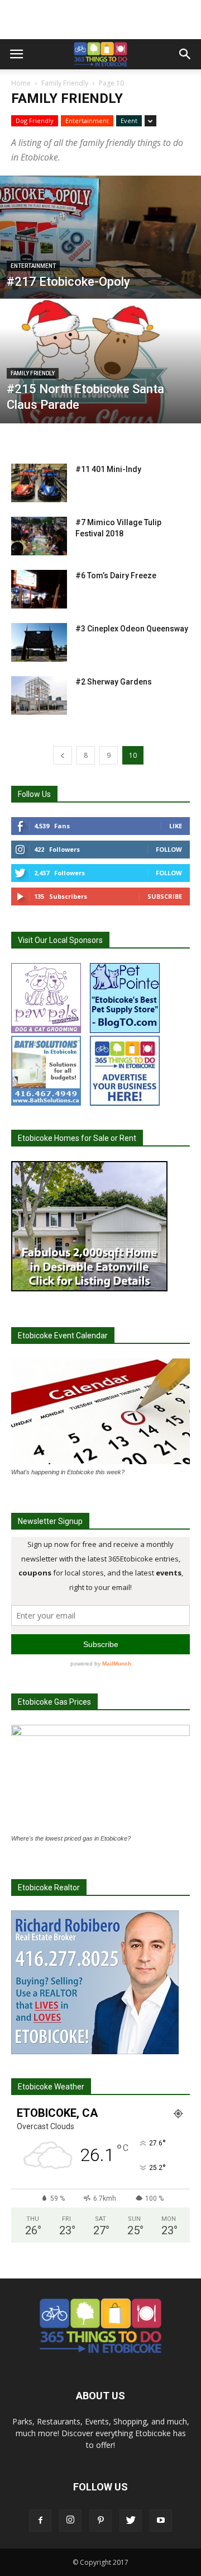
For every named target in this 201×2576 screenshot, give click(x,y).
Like (176, 826)
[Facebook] (40, 2521)
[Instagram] (70, 2521)
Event (129, 121)
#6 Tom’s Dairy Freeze (116, 575)
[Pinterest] (100, 2521)
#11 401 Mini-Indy (108, 469)
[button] (185, 54)
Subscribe (165, 896)
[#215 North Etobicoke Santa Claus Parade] (100, 387)
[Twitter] (131, 2521)
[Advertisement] (100, 20)
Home (21, 83)
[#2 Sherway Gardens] (39, 695)
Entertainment (87, 121)
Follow (169, 849)
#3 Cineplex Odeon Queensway (132, 629)
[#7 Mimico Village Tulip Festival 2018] (39, 536)
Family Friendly (65, 83)
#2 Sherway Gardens (114, 682)
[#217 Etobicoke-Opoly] (100, 263)
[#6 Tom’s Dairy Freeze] (39, 589)
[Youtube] (161, 2521)
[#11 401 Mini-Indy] (39, 483)
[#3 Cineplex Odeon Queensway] (39, 642)
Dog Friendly (35, 121)
